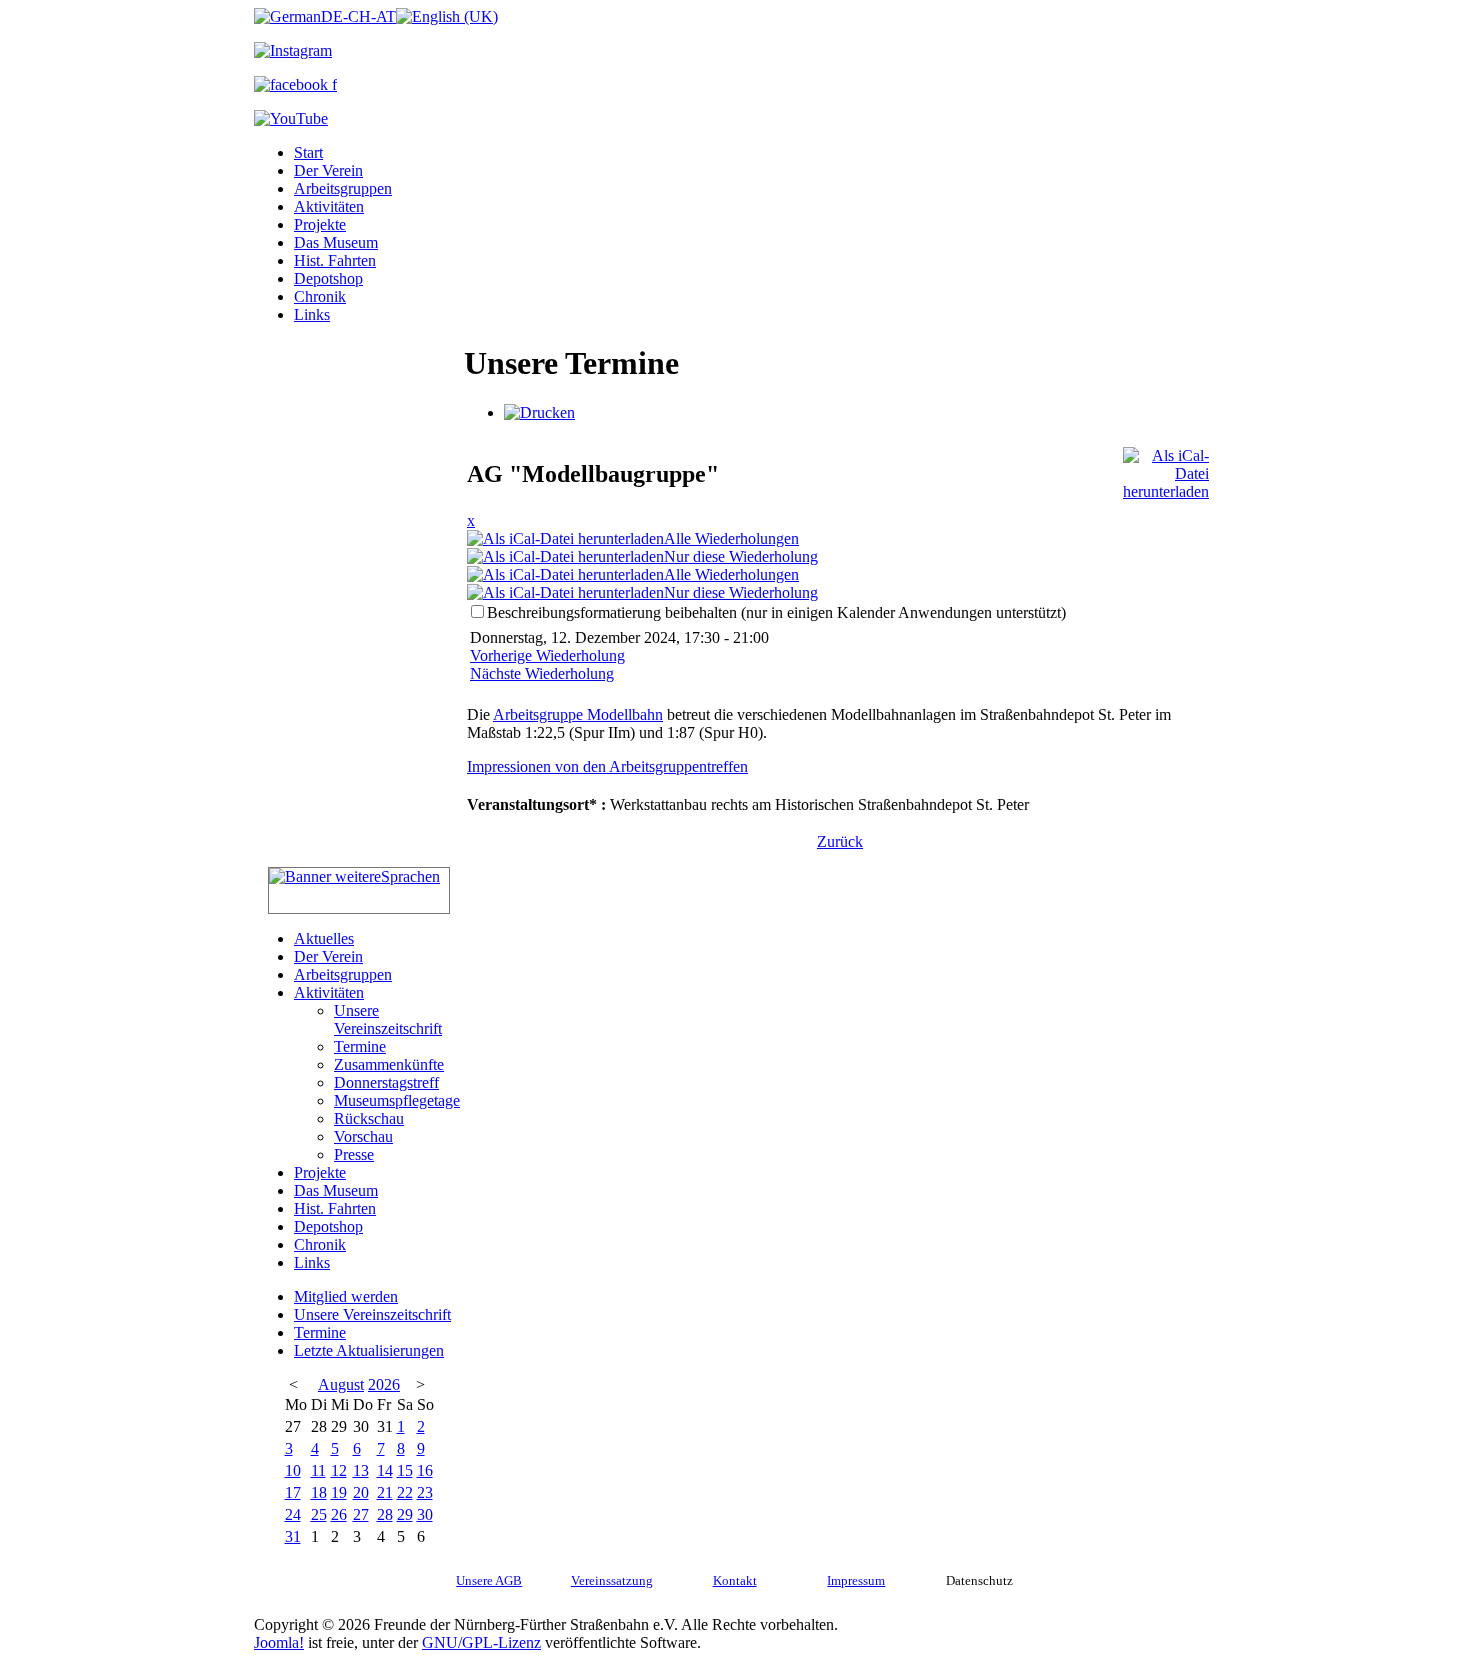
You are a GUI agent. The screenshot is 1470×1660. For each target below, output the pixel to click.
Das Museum (336, 242)
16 (425, 1470)
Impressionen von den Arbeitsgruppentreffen (607, 766)
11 (318, 1470)
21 (385, 1492)
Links (312, 314)
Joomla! (279, 1642)
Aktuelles (324, 938)
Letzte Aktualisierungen (369, 1350)
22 (405, 1492)
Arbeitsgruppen (343, 188)
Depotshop (328, 278)
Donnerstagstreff (386, 1082)
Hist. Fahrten (335, 260)
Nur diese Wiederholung (741, 556)
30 (425, 1514)
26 (339, 1514)
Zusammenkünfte (389, 1064)
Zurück (840, 841)
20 (361, 1492)
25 (319, 1514)
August (341, 1384)
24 (293, 1514)
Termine (360, 1046)
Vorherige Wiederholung (547, 655)
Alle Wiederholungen (731, 538)
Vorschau (363, 1136)
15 (405, 1470)
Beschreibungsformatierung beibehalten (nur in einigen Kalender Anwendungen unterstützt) (776, 612)
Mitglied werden (346, 1296)
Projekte (320, 224)
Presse (354, 1154)
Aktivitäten (329, 206)
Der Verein (328, 170)
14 (385, 1470)
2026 (384, 1384)
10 (293, 1470)
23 (425, 1492)
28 (385, 1514)
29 (405, 1514)
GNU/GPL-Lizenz (481, 1642)
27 (361, 1514)
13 (361, 1470)
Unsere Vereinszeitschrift (388, 1019)
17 (293, 1492)
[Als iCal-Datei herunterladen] (1166, 468)
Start (308, 152)
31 (293, 1536)
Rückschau (369, 1118)
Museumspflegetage (397, 1100)
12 (339, 1470)
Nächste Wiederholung (542, 673)
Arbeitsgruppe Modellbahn (578, 714)
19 (339, 1492)
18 (319, 1492)
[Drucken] (539, 412)
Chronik (320, 296)
